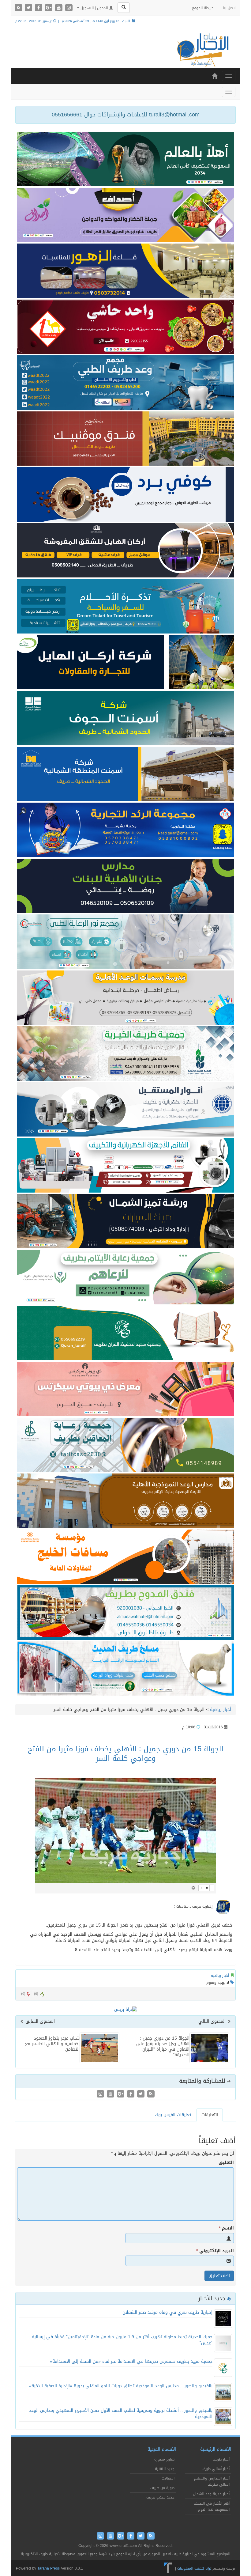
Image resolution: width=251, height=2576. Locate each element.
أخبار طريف (221, 2459)
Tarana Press (49, 2568)
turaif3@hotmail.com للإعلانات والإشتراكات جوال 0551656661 (126, 115)
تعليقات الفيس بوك (173, 2115)
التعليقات (210, 2115)
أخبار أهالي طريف (216, 2469)
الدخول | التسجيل (94, 8)
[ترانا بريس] (168, 2568)
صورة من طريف (162, 2488)
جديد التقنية (165, 2469)
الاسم (226, 2228)
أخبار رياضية (221, 1710)
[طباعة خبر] (193, 1888)
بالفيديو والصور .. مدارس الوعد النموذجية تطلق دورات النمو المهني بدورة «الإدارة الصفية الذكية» (121, 2386)
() (23, 1994)
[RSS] (19, 8)
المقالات (168, 2478)
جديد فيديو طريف (160, 2497)
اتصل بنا (229, 8)
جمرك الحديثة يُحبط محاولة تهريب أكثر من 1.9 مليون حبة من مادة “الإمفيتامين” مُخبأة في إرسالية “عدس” (122, 2340)
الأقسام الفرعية (162, 2449)
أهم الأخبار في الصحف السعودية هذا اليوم (212, 2506)
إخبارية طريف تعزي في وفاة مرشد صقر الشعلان (167, 2312)
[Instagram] (69, 8)
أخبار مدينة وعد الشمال (211, 2494)
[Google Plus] (49, 8)
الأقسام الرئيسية (216, 2449)
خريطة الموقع (203, 8)
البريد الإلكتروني (215, 2251)
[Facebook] (39, 8)
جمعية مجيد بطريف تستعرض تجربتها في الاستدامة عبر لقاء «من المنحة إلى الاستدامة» (131, 2361)
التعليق (226, 2163)
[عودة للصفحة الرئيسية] (202, 50)
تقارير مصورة (164, 2459)
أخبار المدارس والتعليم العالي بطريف (212, 2481)
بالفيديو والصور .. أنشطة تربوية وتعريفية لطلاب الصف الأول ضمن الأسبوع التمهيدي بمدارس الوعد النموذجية (121, 2413)
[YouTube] (60, 8)
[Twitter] (29, 8)
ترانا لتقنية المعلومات (194, 2568)
